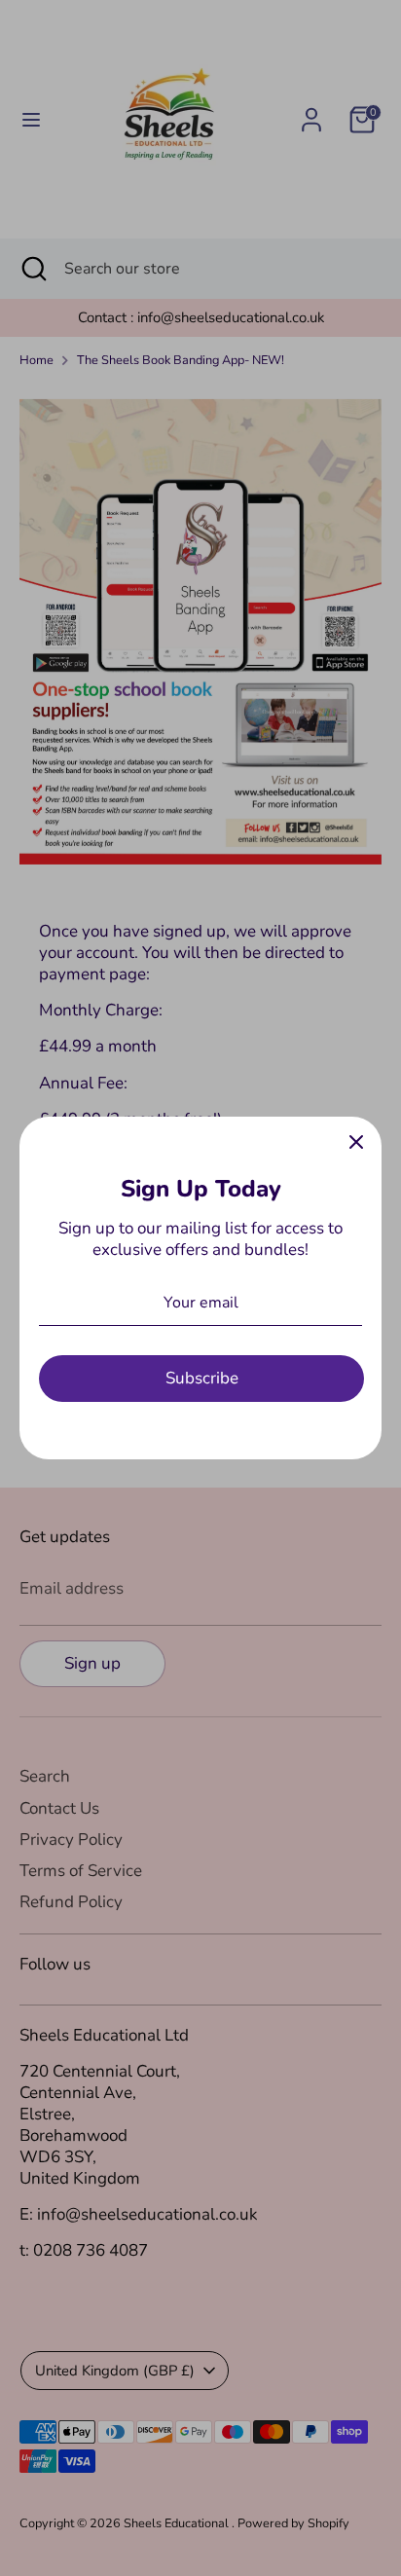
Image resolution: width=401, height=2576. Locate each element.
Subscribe (202, 1378)
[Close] (356, 1142)
